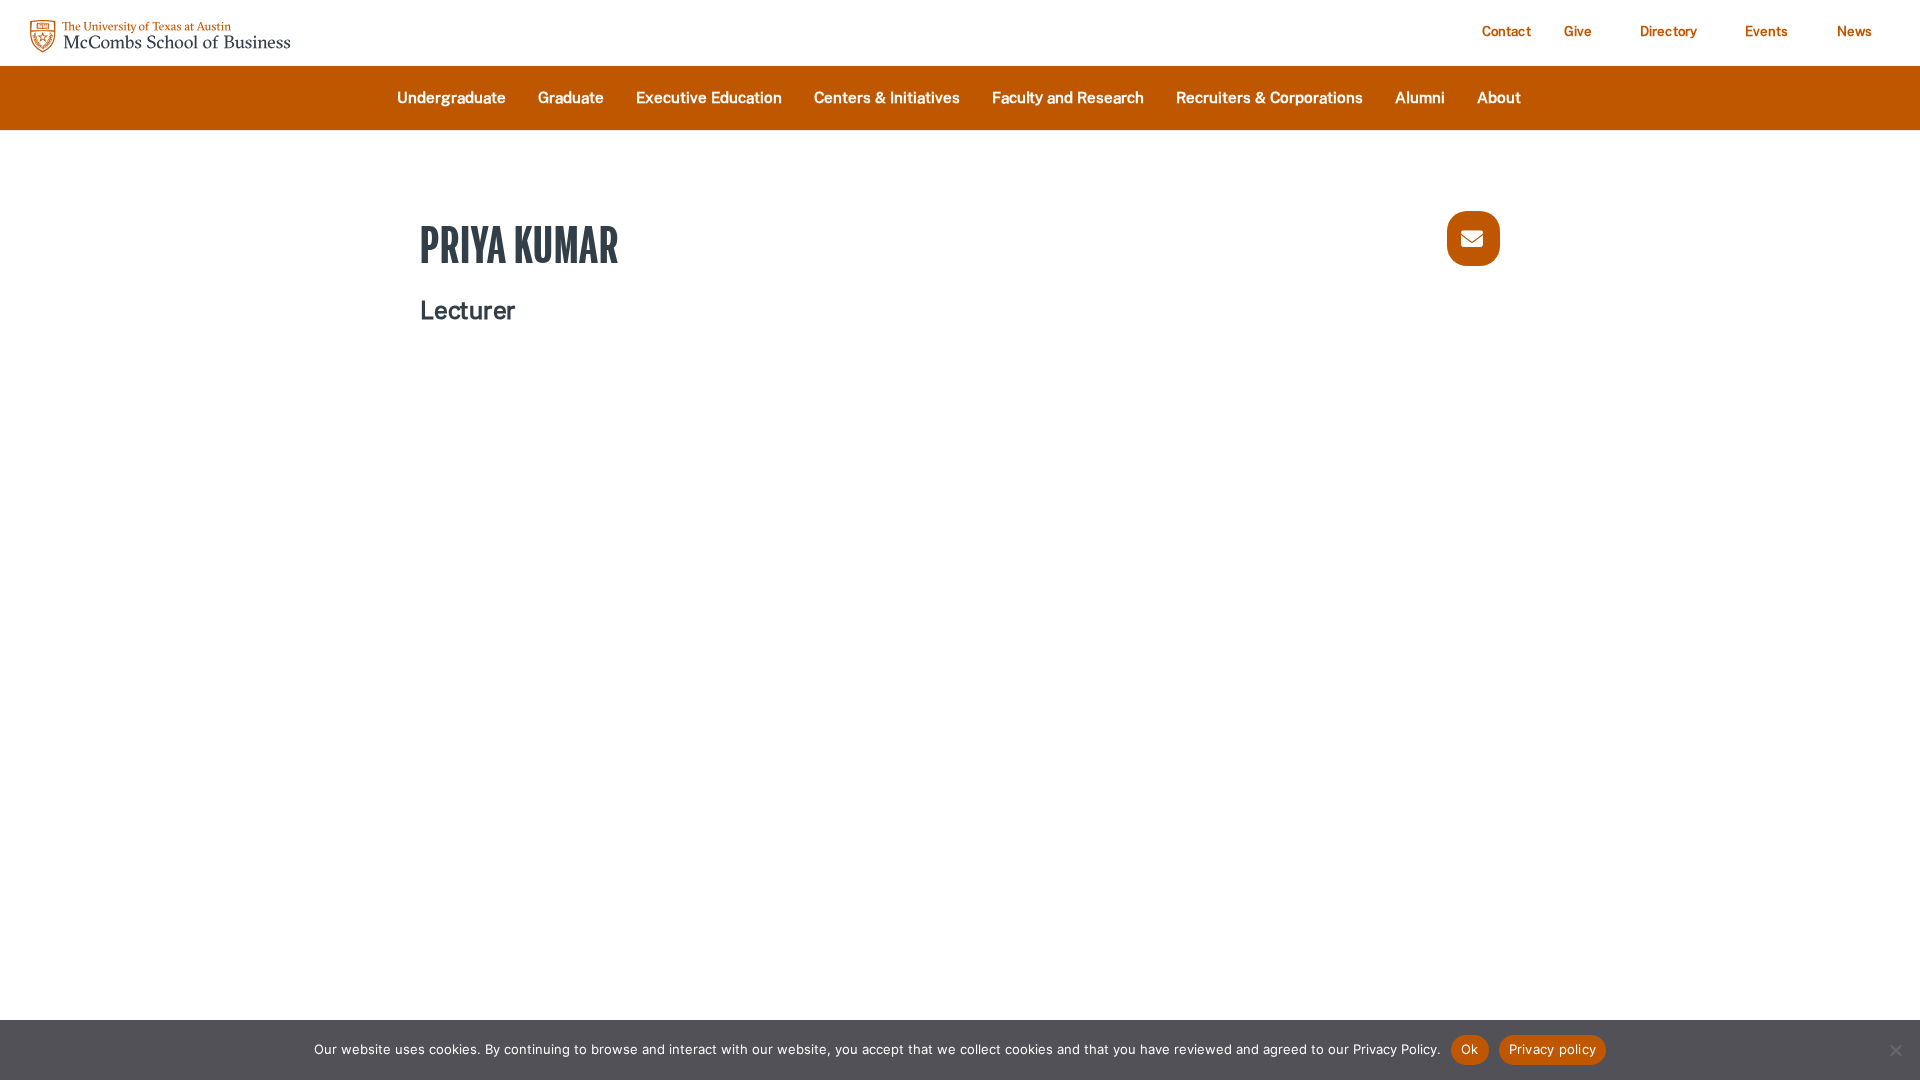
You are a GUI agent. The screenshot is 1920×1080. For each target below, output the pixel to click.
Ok (1470, 1049)
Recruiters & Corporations (1269, 98)
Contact (1506, 32)
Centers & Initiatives (887, 98)
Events (1767, 32)
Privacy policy (1553, 1049)
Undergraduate (451, 98)
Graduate (571, 98)
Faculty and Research (1068, 98)
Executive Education (709, 98)
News (1854, 32)
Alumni (1420, 98)
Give (1578, 32)
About (1499, 98)
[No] (1895, 1050)
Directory (1668, 32)
